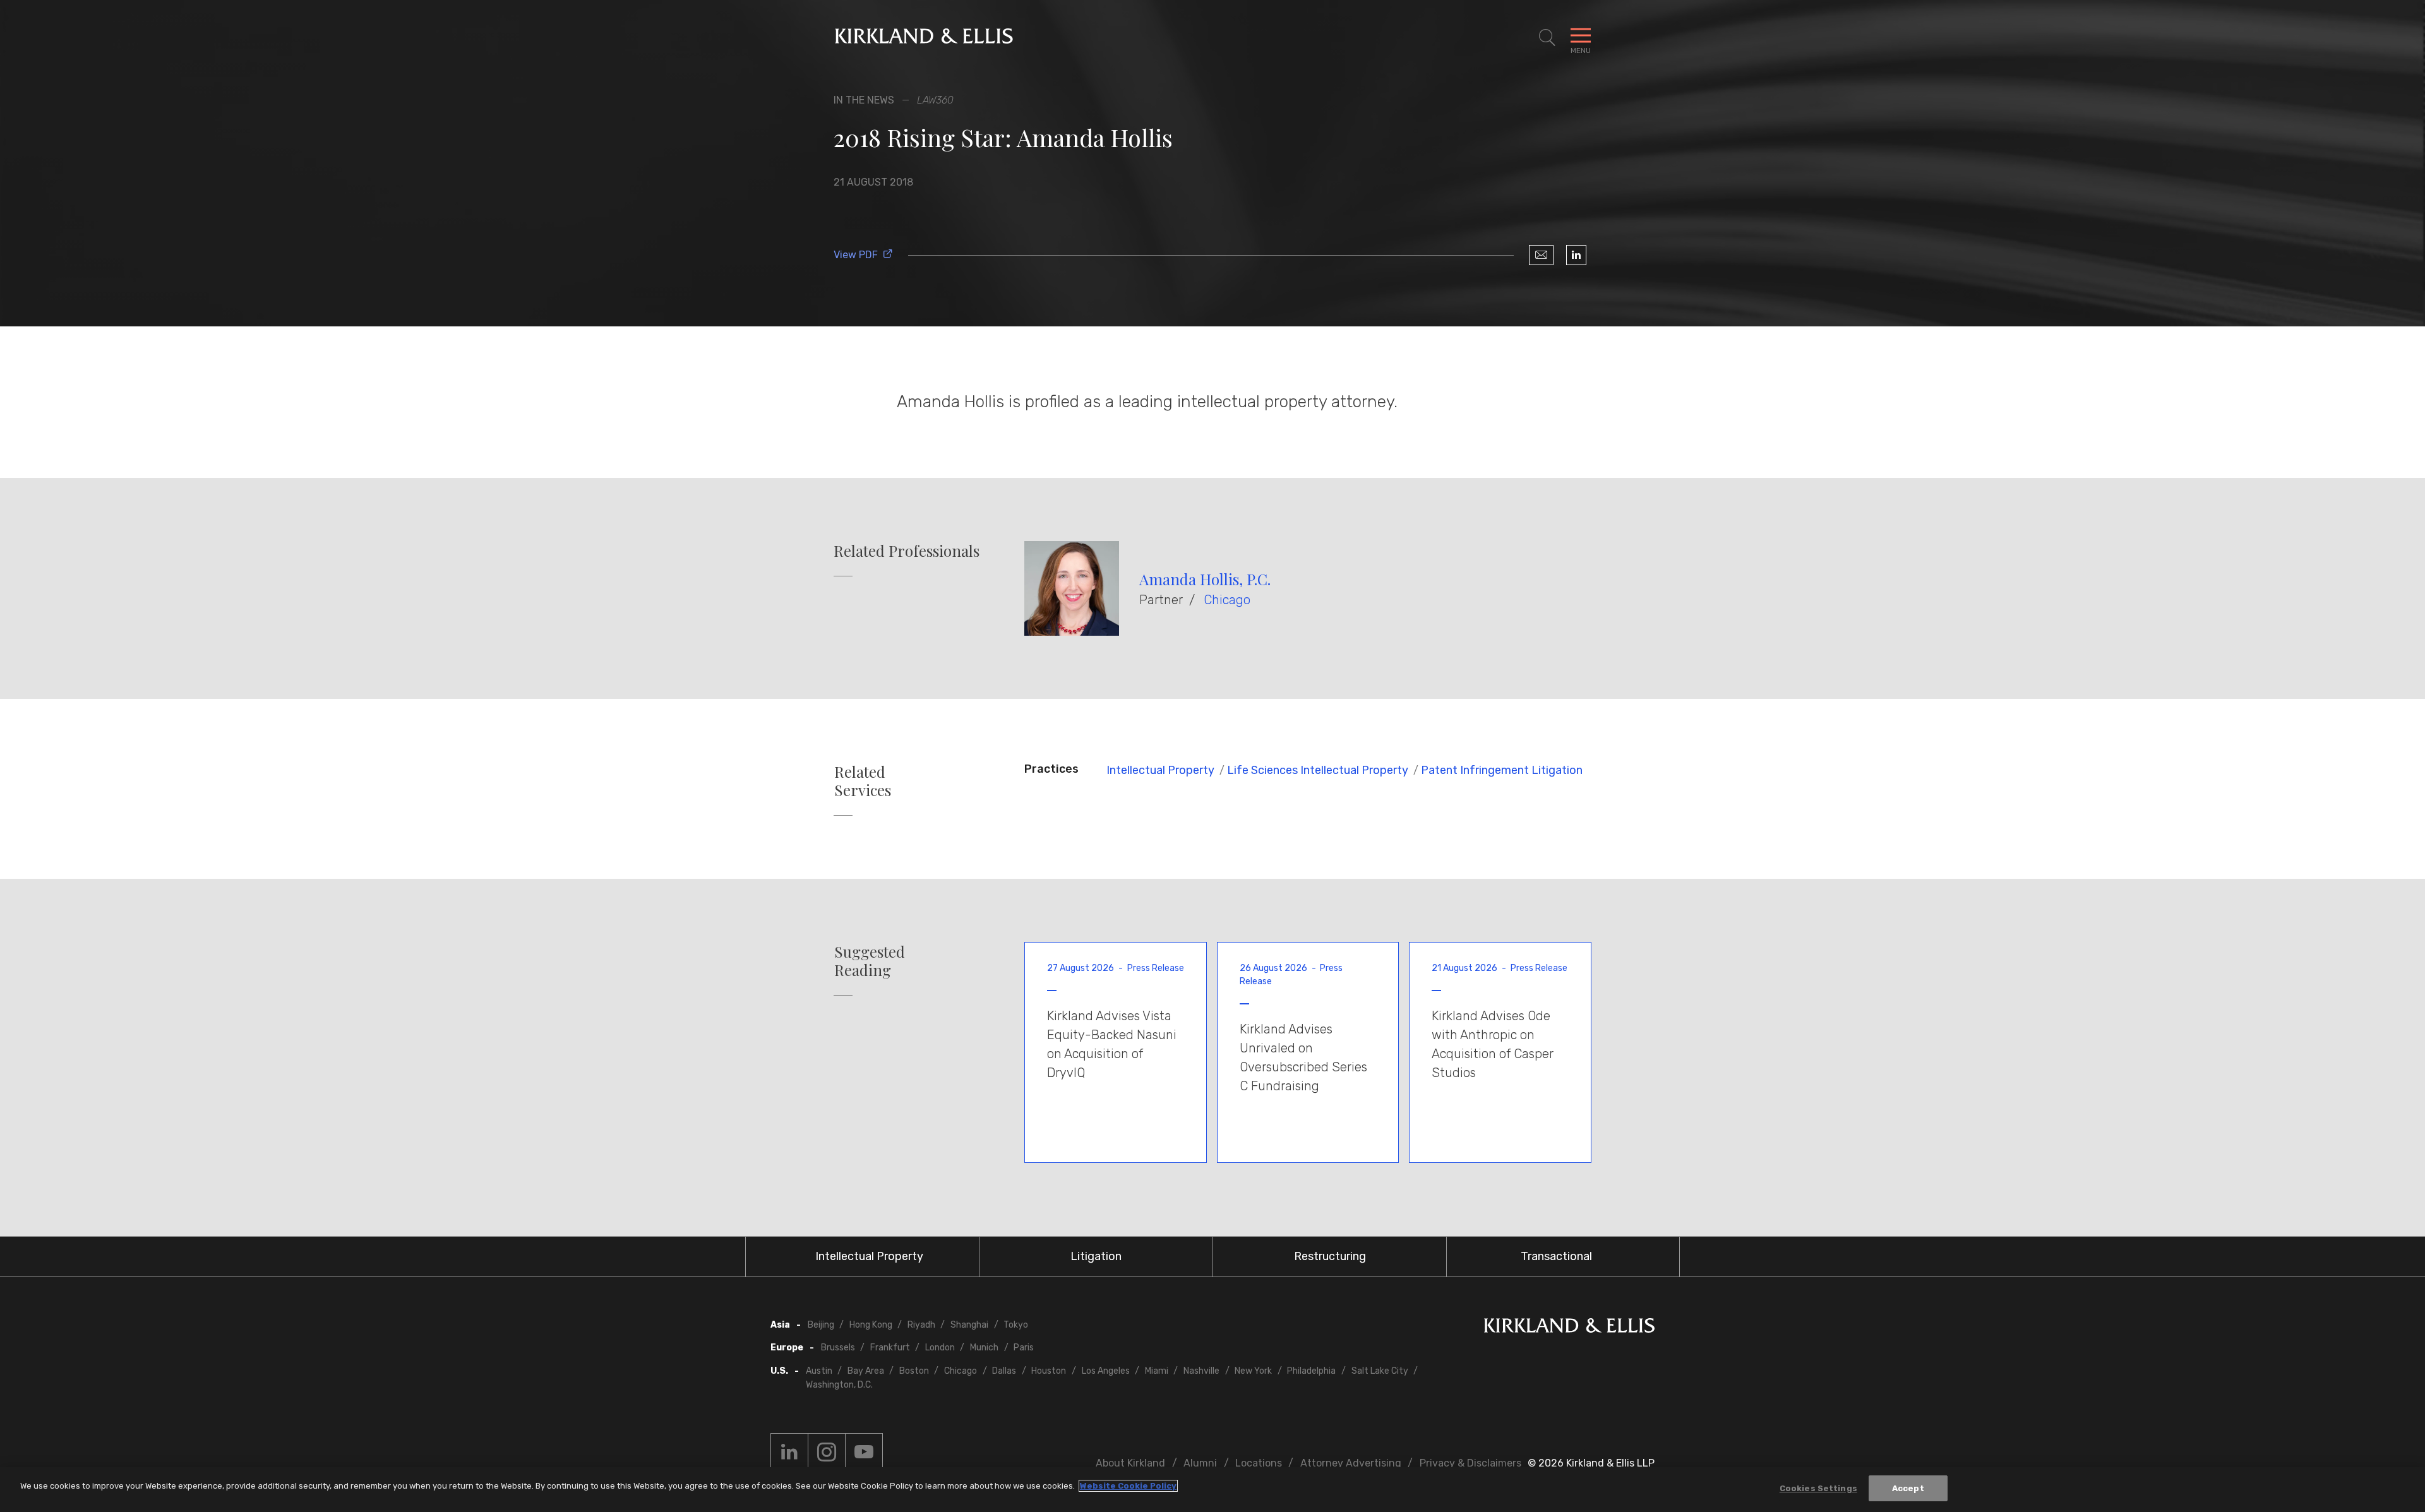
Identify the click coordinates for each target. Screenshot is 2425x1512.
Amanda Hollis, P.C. (1205, 579)
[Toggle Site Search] (1547, 38)
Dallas (1004, 1371)
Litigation (1096, 1256)
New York (1253, 1371)
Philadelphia (1311, 1371)
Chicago (1227, 600)
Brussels (838, 1348)
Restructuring (1330, 1256)
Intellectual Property (1160, 770)
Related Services (863, 781)
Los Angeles (1106, 1371)
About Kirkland (1130, 1463)
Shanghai (969, 1325)
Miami (1157, 1371)
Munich (984, 1348)
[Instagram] (827, 1452)
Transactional (1556, 1256)
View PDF (856, 255)
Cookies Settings (1818, 1488)
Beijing (821, 1325)
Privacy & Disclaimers (1470, 1463)
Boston (914, 1371)
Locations (1259, 1463)
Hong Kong (871, 1325)
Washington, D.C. (839, 1385)
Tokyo (1016, 1325)
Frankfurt (890, 1348)
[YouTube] (864, 1452)
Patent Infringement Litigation (1502, 770)
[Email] (1541, 255)
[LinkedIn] (1576, 255)
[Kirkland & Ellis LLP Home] (1569, 1328)
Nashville (1201, 1371)
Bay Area (866, 1371)
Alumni (1200, 1463)
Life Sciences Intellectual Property (1318, 770)
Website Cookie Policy (1128, 1486)
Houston (1049, 1371)
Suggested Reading (870, 961)
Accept (1908, 1488)
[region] (1212, 1490)
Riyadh (921, 1325)
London (940, 1348)
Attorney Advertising (1351, 1463)
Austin (819, 1371)
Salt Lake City (1380, 1371)
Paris (1024, 1348)
